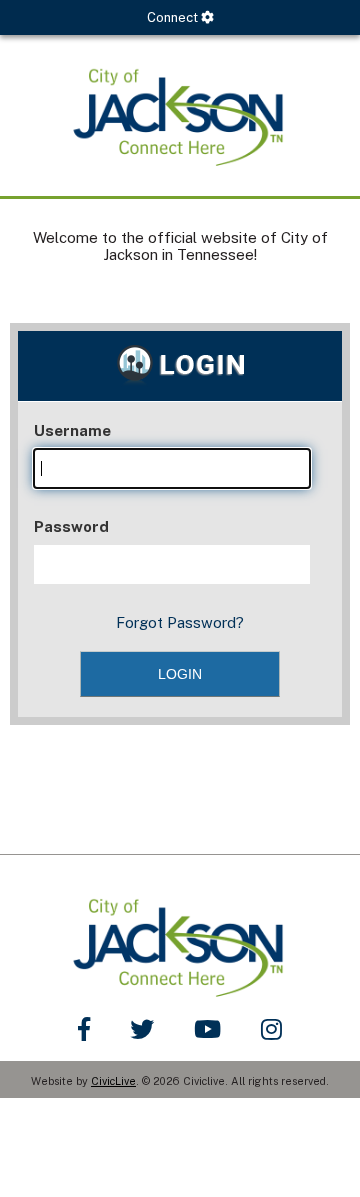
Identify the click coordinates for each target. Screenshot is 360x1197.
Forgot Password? (180, 622)
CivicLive (113, 1081)
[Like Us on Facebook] (84, 1029)
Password (71, 526)
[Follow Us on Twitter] (142, 1029)
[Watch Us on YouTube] (207, 1029)
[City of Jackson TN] (180, 115)
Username (72, 430)
